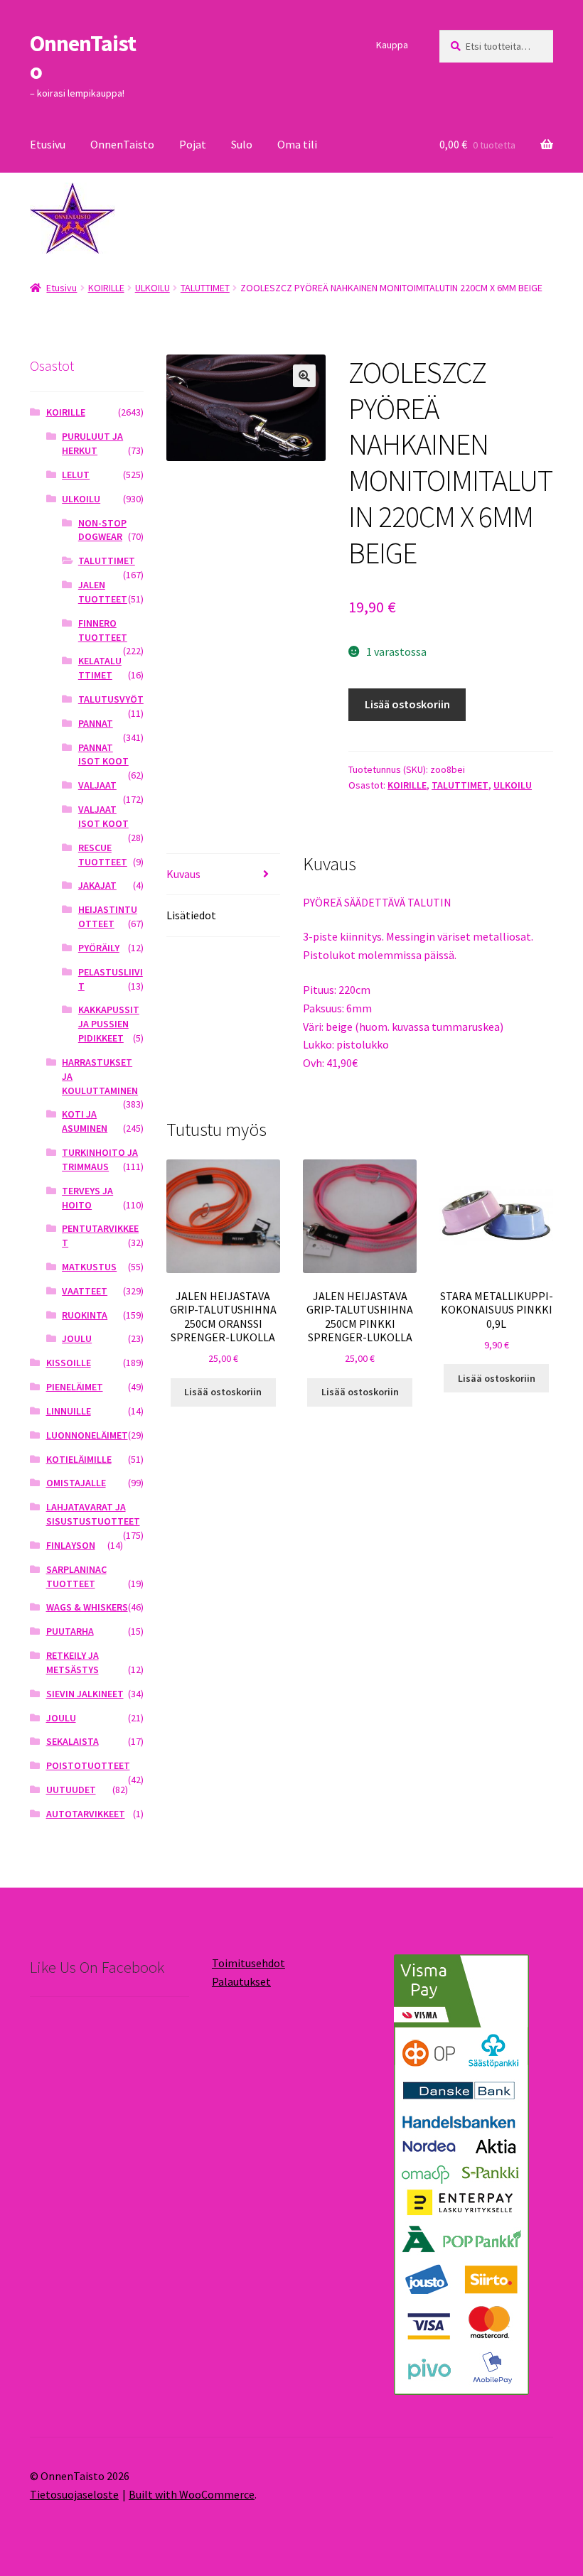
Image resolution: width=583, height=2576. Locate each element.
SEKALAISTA (73, 1741)
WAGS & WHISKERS (87, 1607)
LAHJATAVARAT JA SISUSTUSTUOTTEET (93, 1514)
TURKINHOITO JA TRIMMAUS (100, 1159)
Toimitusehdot (248, 1963)
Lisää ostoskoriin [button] (223, 1392)
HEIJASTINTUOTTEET (108, 916)
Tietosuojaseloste (74, 2494)
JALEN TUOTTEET (103, 592)
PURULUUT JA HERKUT (92, 443)
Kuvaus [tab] (183, 874)
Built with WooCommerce (192, 2494)
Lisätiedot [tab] (191, 915)
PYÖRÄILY (99, 948)
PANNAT (96, 723)
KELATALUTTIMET (100, 668)
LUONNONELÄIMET (87, 1435)
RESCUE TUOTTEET (103, 855)
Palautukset (241, 1981)
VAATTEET (85, 1291)
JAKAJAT (97, 885)
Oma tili (297, 144)
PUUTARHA (70, 1631)
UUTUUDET (71, 1790)
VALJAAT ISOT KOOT (103, 816)
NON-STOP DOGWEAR (102, 530)
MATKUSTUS (89, 1267)
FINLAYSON (71, 1545)
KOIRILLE (106, 288)
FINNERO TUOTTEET (103, 630)
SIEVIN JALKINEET (85, 1694)
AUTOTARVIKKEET (86, 1814)
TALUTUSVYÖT (111, 699)
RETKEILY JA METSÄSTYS (73, 1662)
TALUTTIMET (205, 288)
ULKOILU (153, 288)
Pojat (193, 144)
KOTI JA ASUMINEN (85, 1121)
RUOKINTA (85, 1315)
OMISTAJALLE (76, 1483)
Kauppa (392, 45)
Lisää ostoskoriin (407, 704)
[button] (304, 376)
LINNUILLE (69, 1411)
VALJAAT (97, 785)
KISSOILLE (69, 1363)
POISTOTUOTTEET (88, 1765)
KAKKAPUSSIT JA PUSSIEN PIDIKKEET (109, 1024)
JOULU (77, 1338)
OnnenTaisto (83, 57)
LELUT (76, 475)
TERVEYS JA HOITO (87, 1198)
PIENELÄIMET (75, 1387)
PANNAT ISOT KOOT (103, 754)
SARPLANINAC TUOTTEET (76, 1576)
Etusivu (48, 144)
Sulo (242, 144)
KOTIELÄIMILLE (79, 1459)
